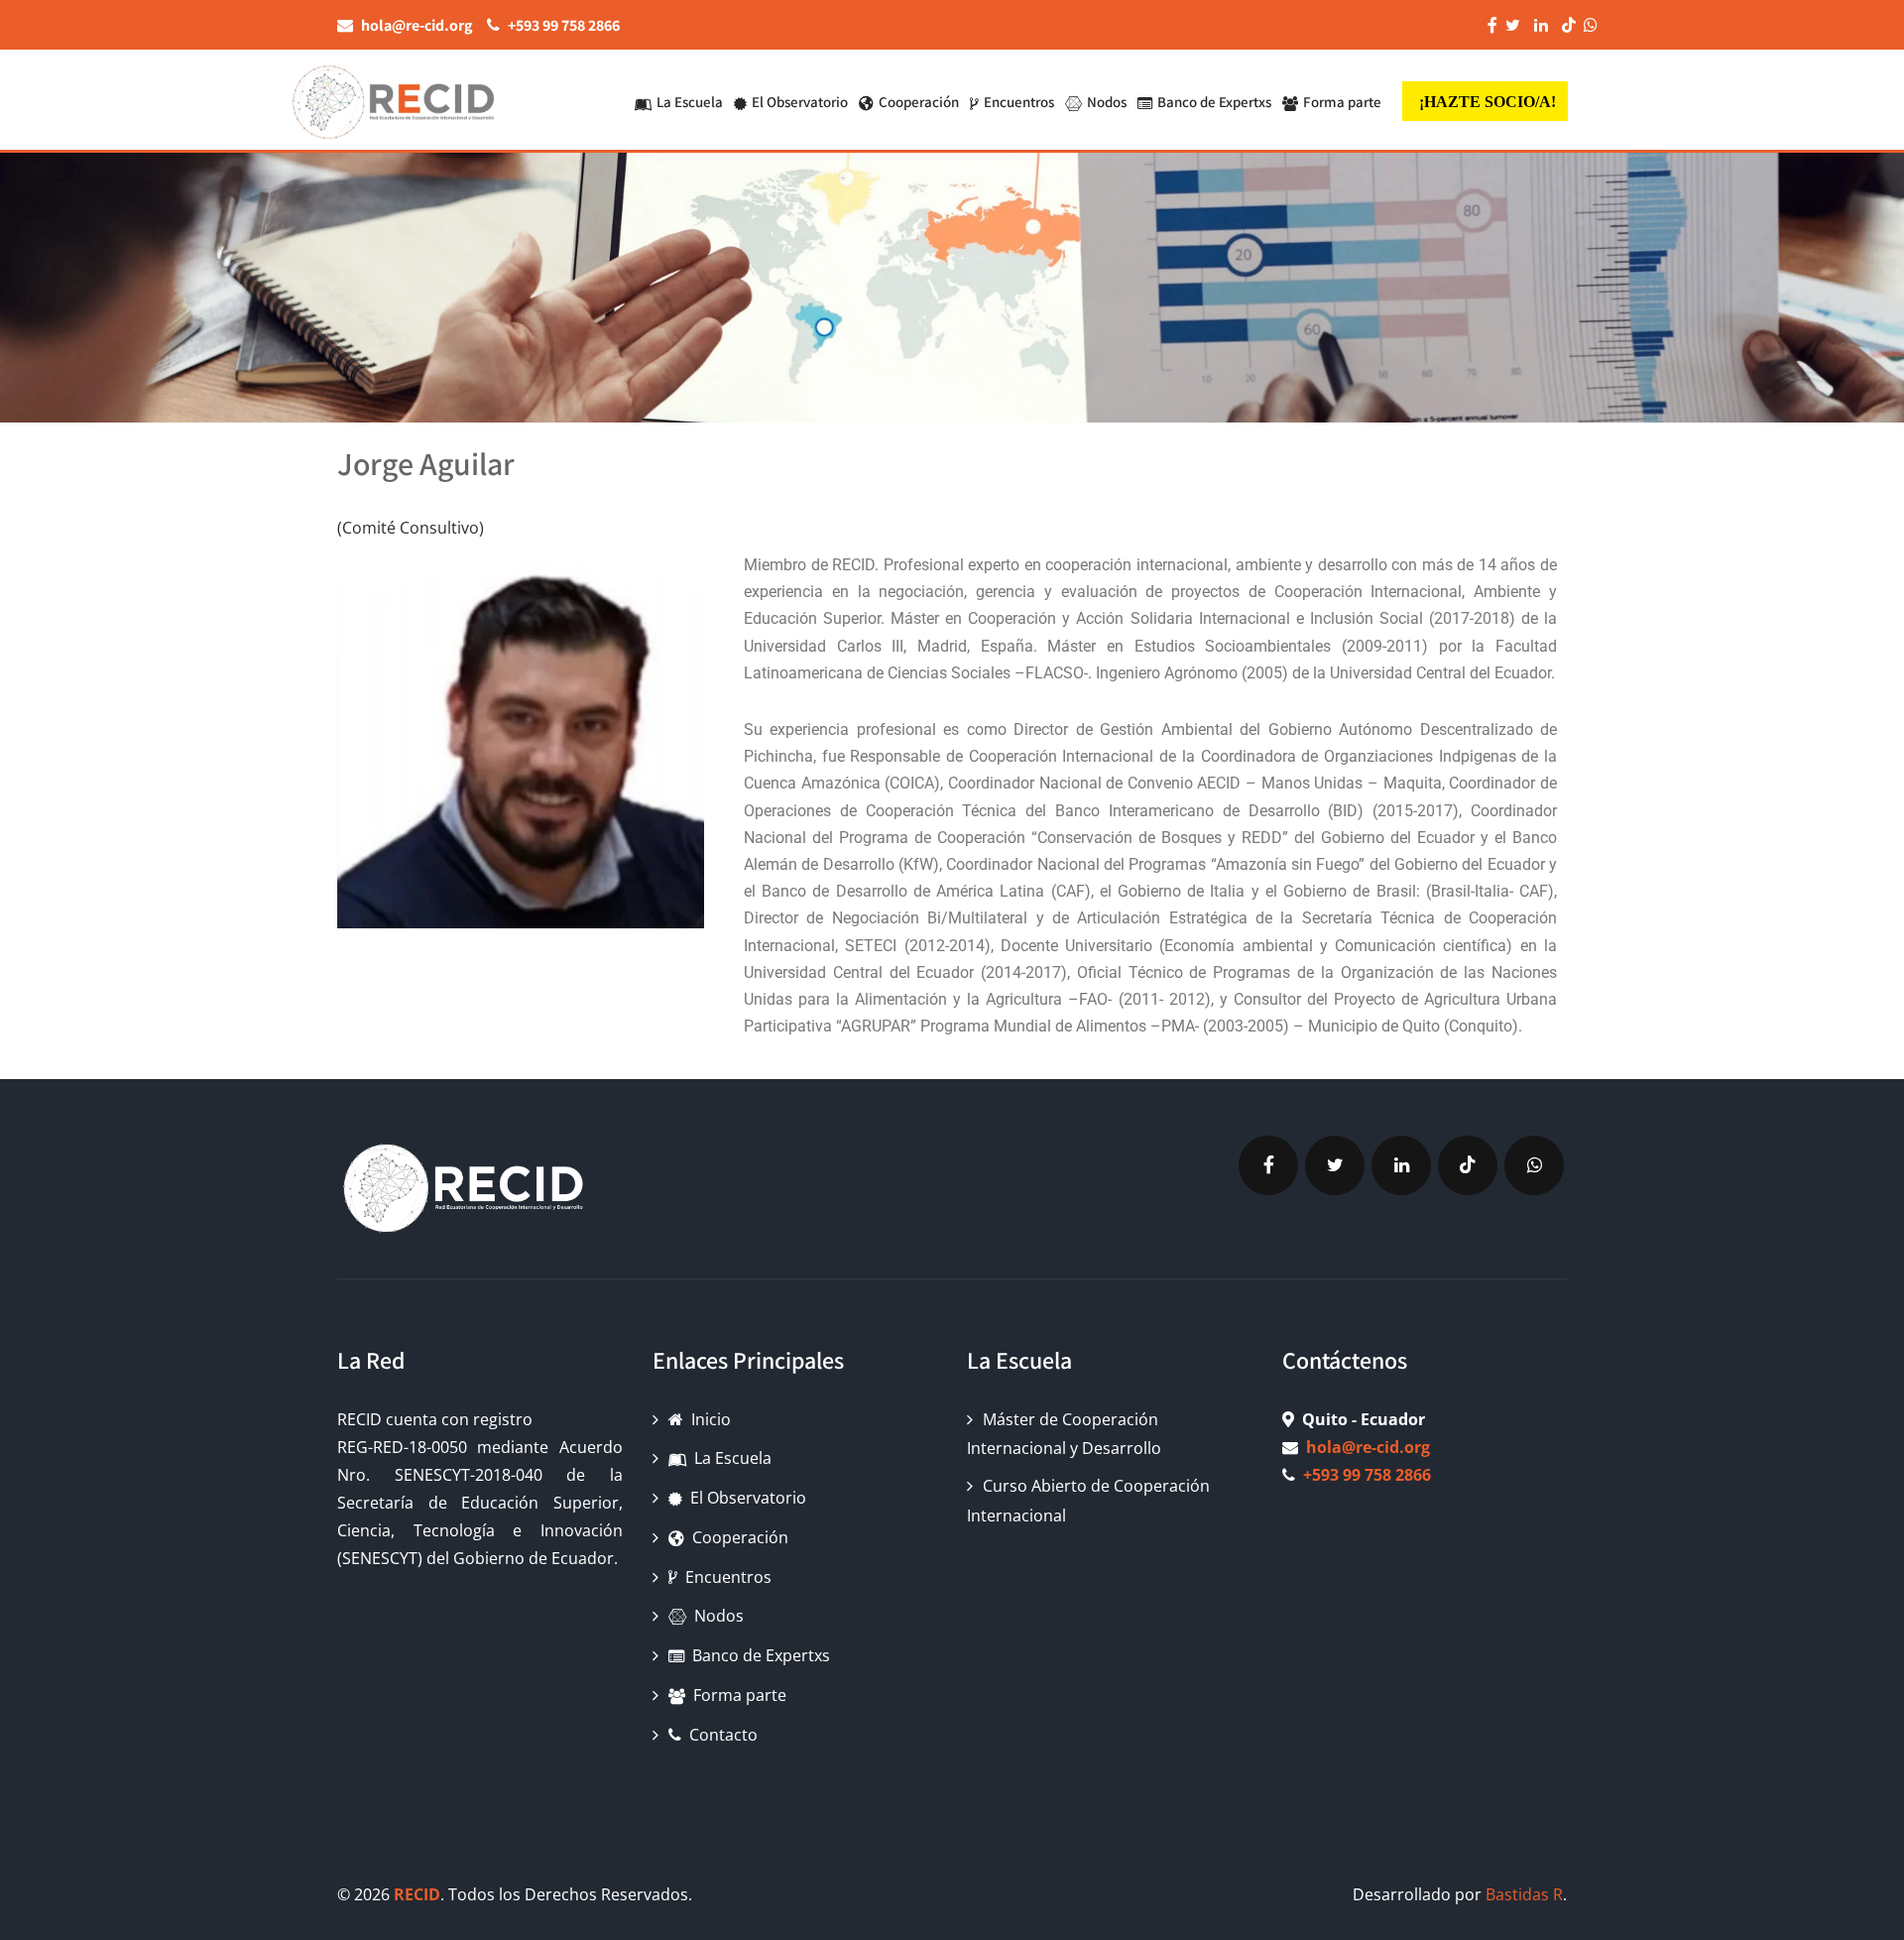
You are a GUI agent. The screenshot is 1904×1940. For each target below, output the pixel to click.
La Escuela (690, 102)
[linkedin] (1401, 1165)
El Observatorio (800, 102)
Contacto (723, 1735)
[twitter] (1335, 1165)
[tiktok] (1468, 1165)
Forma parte (1342, 102)
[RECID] (392, 98)
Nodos (1107, 102)
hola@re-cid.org (1368, 1447)
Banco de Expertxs (1214, 102)
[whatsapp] (1534, 1165)
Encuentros (1019, 102)
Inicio (711, 1419)
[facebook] (1268, 1165)
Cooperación (919, 102)
